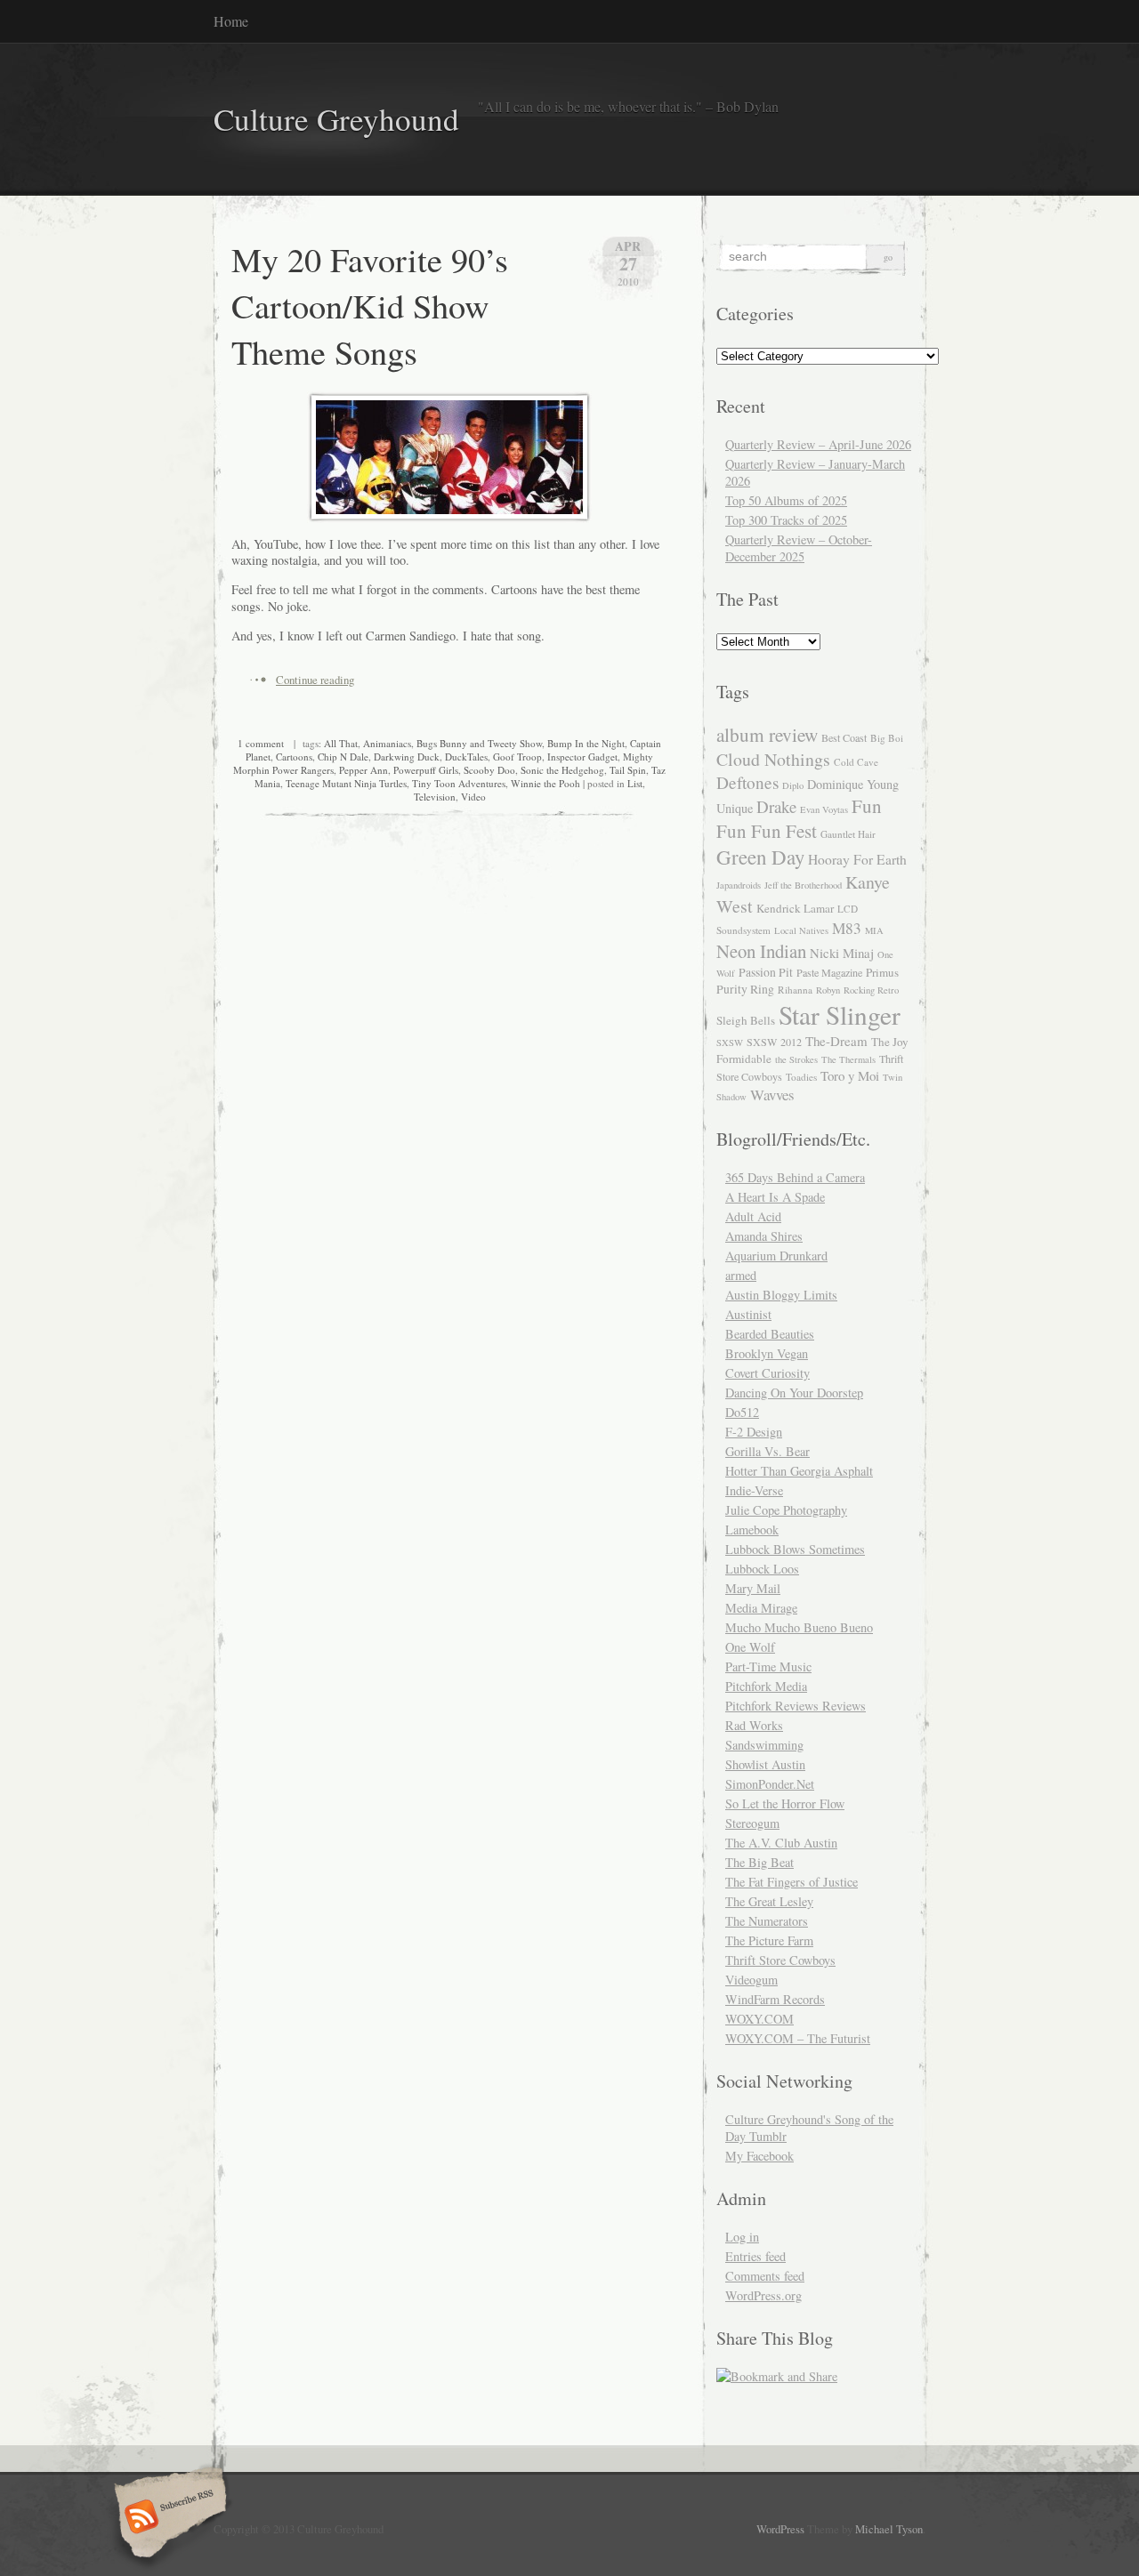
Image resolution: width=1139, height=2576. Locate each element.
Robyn (828, 990)
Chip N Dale (343, 757)
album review (767, 734)
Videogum (751, 1980)
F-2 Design (754, 1432)
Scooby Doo (489, 770)
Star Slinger (840, 1014)
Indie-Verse (754, 1490)
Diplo (793, 785)
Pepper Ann (364, 770)
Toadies (801, 1077)
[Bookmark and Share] (777, 2376)
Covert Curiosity (767, 1373)
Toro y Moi (850, 1075)
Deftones (747, 782)
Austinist (748, 1314)
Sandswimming (764, 1745)
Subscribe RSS (168, 2518)
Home (231, 21)
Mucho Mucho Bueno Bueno (799, 1627)
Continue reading (315, 680)
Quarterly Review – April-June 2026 (818, 444)
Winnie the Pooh (545, 783)
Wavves (772, 1095)
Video (473, 797)
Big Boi (887, 738)
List (635, 783)
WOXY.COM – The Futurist (798, 2038)
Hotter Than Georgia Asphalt (799, 1471)
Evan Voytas (824, 809)
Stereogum (752, 1823)
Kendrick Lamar (795, 908)
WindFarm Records (775, 1999)
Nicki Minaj (842, 953)
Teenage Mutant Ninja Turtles (346, 783)
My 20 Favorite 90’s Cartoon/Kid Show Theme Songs (370, 305)
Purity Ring (745, 989)
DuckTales (466, 757)
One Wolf (750, 1647)
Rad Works (754, 1725)
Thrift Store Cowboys (780, 1960)
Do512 (742, 1412)
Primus (882, 972)
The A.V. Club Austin (781, 1843)
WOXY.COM (759, 2019)
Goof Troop (517, 757)
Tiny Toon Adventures (459, 783)
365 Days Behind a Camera (795, 1177)
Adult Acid (753, 1216)
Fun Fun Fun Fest (799, 818)
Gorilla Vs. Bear (767, 1451)
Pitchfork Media (766, 1686)
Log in (742, 2237)
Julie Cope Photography (786, 1510)
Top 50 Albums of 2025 (786, 500)
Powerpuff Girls (426, 770)
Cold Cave (856, 762)
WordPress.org (763, 2295)
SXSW (730, 1042)
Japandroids (739, 885)
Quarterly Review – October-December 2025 (799, 548)
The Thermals (848, 1059)
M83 (847, 928)
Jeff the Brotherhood (803, 885)
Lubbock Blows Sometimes (795, 1549)
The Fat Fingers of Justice (792, 1882)
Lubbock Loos (762, 1569)
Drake (776, 806)
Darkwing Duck (407, 757)
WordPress (780, 2529)
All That (341, 743)
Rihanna (795, 990)
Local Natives (801, 930)
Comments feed (765, 2276)
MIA (874, 930)
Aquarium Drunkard (776, 1256)
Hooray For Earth (857, 859)
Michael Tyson (889, 2529)
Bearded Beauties (770, 1334)
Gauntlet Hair (848, 834)
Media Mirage (761, 1608)
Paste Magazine (829, 972)
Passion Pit (766, 972)
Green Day (760, 857)
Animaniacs (387, 743)
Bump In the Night (586, 743)
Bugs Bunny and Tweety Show (479, 743)
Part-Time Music (768, 1666)
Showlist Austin (765, 1764)
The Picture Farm (769, 1940)
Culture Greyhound (336, 119)
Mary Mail (753, 1588)
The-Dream (836, 1041)
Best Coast (844, 737)
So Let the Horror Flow (785, 1803)
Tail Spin (628, 770)
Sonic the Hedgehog (562, 770)
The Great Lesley (769, 1901)
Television (435, 797)
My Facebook (759, 2156)
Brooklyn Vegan (767, 1353)
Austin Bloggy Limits (781, 1295)
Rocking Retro (871, 990)
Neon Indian (761, 951)
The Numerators (767, 1921)
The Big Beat (759, 1862)
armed (741, 1275)
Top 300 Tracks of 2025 (786, 520)
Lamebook (752, 1529)
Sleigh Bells (746, 1020)
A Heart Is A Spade (775, 1197)
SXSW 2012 (774, 1042)
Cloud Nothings (773, 759)
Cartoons (294, 757)
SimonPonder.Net (770, 1784)
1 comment (261, 743)
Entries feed (755, 2256)
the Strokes (796, 1059)
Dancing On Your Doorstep (794, 1393)
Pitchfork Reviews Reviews (796, 1706)
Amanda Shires (764, 1236)
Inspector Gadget (582, 757)
